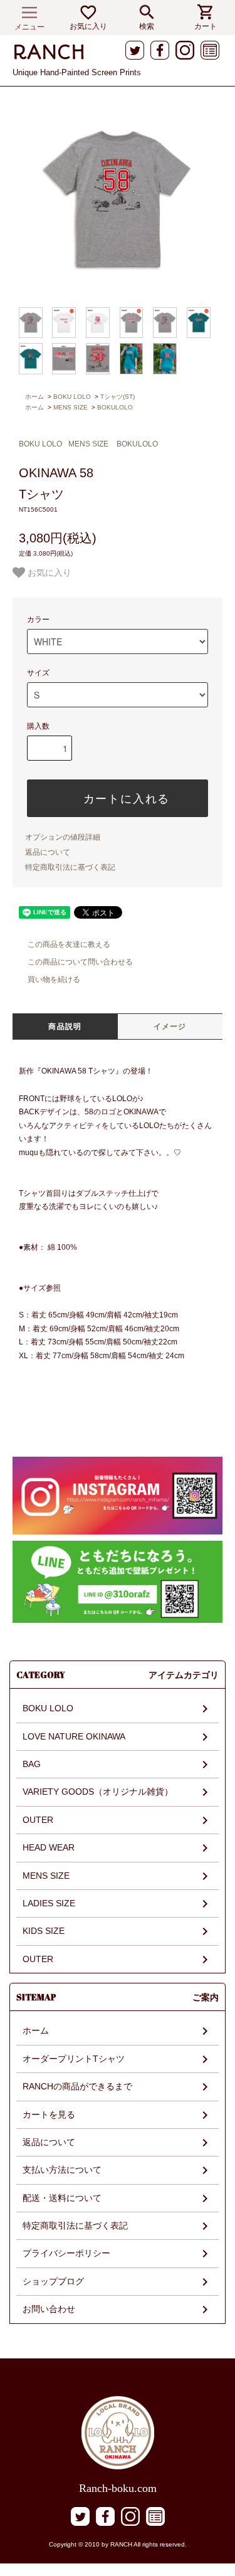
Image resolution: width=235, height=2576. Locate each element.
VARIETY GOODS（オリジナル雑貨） (98, 1792)
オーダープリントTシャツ (74, 2059)
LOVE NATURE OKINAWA (74, 1736)
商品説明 (65, 1027)
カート (206, 26)
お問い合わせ (49, 2309)
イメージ (170, 1027)
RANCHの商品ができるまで (77, 2086)
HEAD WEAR (49, 1847)
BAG (32, 1764)
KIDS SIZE (44, 1931)
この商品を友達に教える (69, 944)
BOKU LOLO (72, 397)
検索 (147, 26)
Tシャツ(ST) (118, 397)
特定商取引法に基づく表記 (70, 867)
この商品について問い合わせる (80, 962)
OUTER (38, 1820)
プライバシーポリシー (66, 2253)
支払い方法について (62, 2170)
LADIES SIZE (49, 1903)
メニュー (29, 27)
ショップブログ (53, 2281)
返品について (48, 852)
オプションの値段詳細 (63, 837)
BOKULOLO (115, 407)
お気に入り (88, 26)
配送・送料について (62, 2198)
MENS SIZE (70, 407)
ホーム (34, 397)
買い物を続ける (54, 979)
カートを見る (49, 2114)
